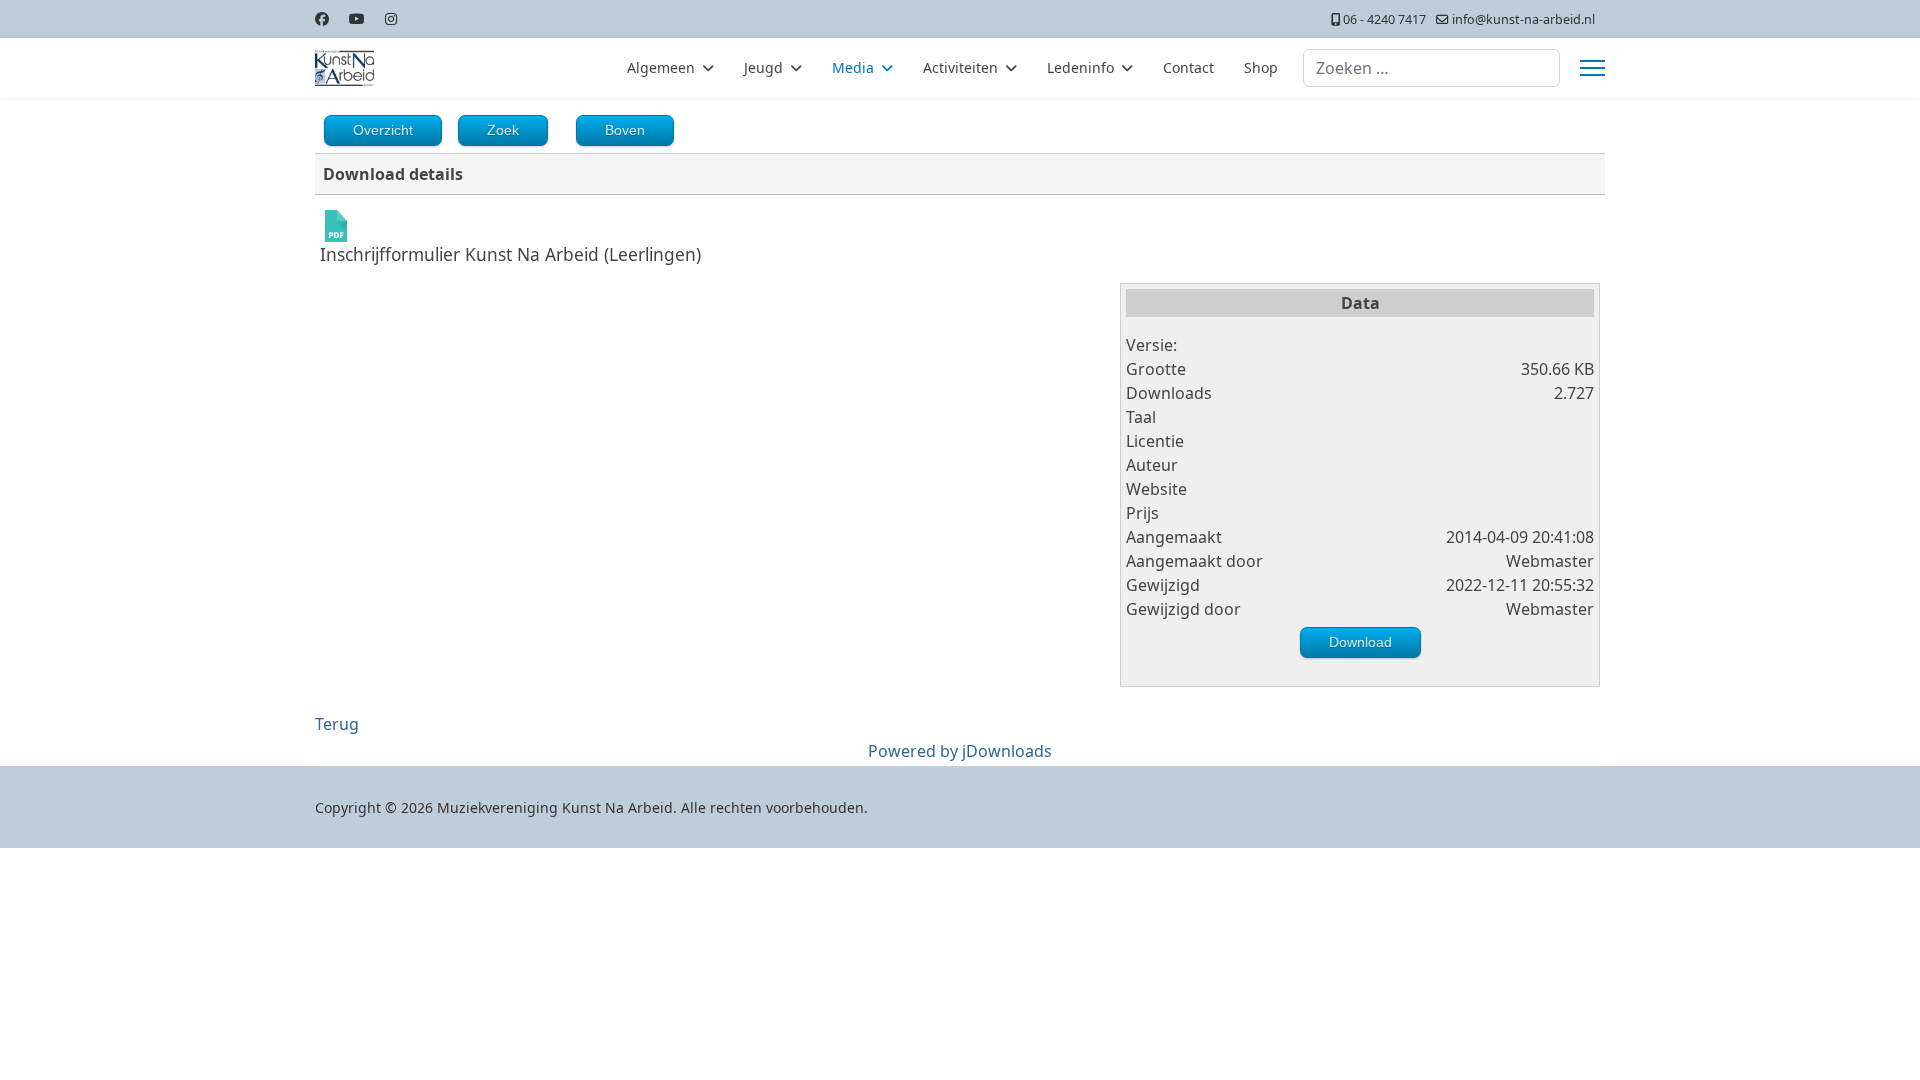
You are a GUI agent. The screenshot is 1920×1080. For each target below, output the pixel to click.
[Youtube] (357, 18)
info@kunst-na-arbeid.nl (1523, 19)
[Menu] (1592, 68)
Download (1360, 642)
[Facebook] (322, 18)
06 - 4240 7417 (1384, 19)
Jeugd (763, 67)
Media (853, 67)
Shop (1261, 67)
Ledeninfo (1080, 67)
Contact (1188, 67)
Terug (337, 724)
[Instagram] (391, 18)
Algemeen (661, 67)
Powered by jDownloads (960, 751)
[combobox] (1431, 68)
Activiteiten (960, 67)
